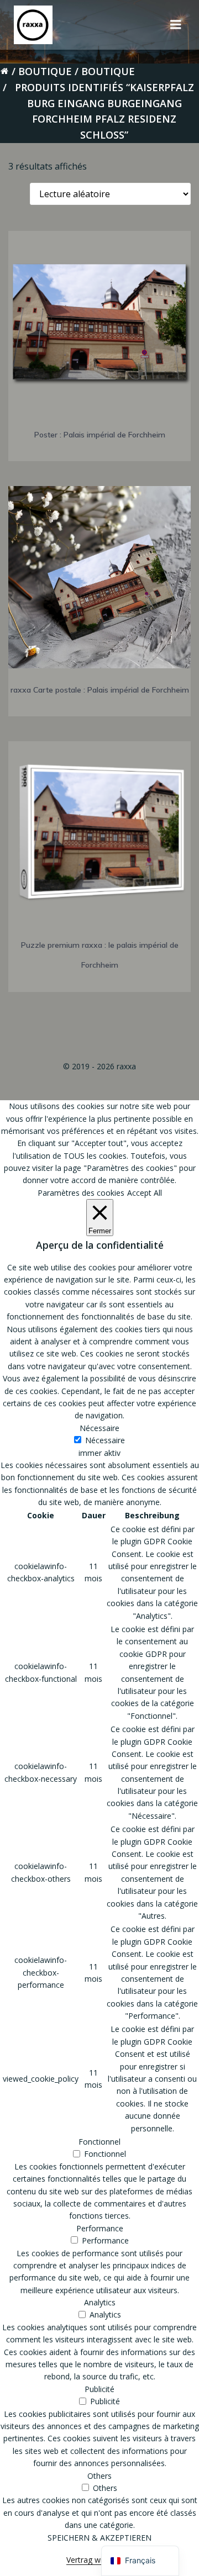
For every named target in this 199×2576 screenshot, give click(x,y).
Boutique (45, 71)
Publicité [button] (99, 2389)
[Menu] (176, 25)
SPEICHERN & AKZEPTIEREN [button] (99, 2538)
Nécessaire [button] (99, 1428)
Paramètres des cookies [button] (81, 1193)
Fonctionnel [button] (99, 2142)
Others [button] (99, 2476)
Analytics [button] (100, 2302)
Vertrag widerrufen (99, 2560)
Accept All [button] (145, 1193)
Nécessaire (105, 1440)
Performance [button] (100, 2228)
